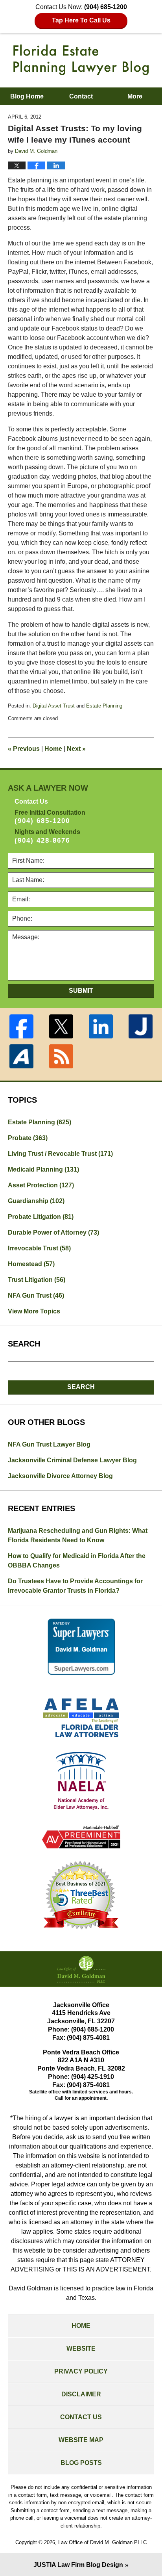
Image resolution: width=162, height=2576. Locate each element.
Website (81, 2348)
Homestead (31, 1264)
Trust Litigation (37, 1280)
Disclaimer (81, 2394)
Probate (28, 1138)
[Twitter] (61, 1026)
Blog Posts (81, 2463)
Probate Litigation (41, 1217)
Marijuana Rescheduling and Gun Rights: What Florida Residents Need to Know (78, 1535)
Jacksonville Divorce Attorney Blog (60, 1476)
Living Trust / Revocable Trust (60, 1154)
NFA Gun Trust (36, 1295)
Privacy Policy (81, 2371)
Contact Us (81, 2417)
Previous (24, 749)
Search (81, 1387)
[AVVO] (21, 1056)
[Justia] (141, 1026)
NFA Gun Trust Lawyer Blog (49, 1444)
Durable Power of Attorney (53, 1232)
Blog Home (27, 96)
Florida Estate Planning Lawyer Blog (81, 60)
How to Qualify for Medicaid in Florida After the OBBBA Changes (77, 1561)
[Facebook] (21, 1026)
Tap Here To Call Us (81, 20)
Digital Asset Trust (54, 706)
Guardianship (36, 1201)
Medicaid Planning (43, 1169)
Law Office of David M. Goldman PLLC (102, 2542)
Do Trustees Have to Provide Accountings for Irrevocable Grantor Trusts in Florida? (75, 1586)
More (135, 96)
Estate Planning (104, 706)
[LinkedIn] (101, 1026)
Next (76, 749)
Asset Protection (41, 1185)
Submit (81, 991)
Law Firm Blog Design (78, 2565)
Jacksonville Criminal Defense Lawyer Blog (72, 1460)
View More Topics (34, 1311)
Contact (81, 96)
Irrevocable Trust (39, 1248)
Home (53, 749)
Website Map (81, 2440)
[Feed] (61, 1056)
